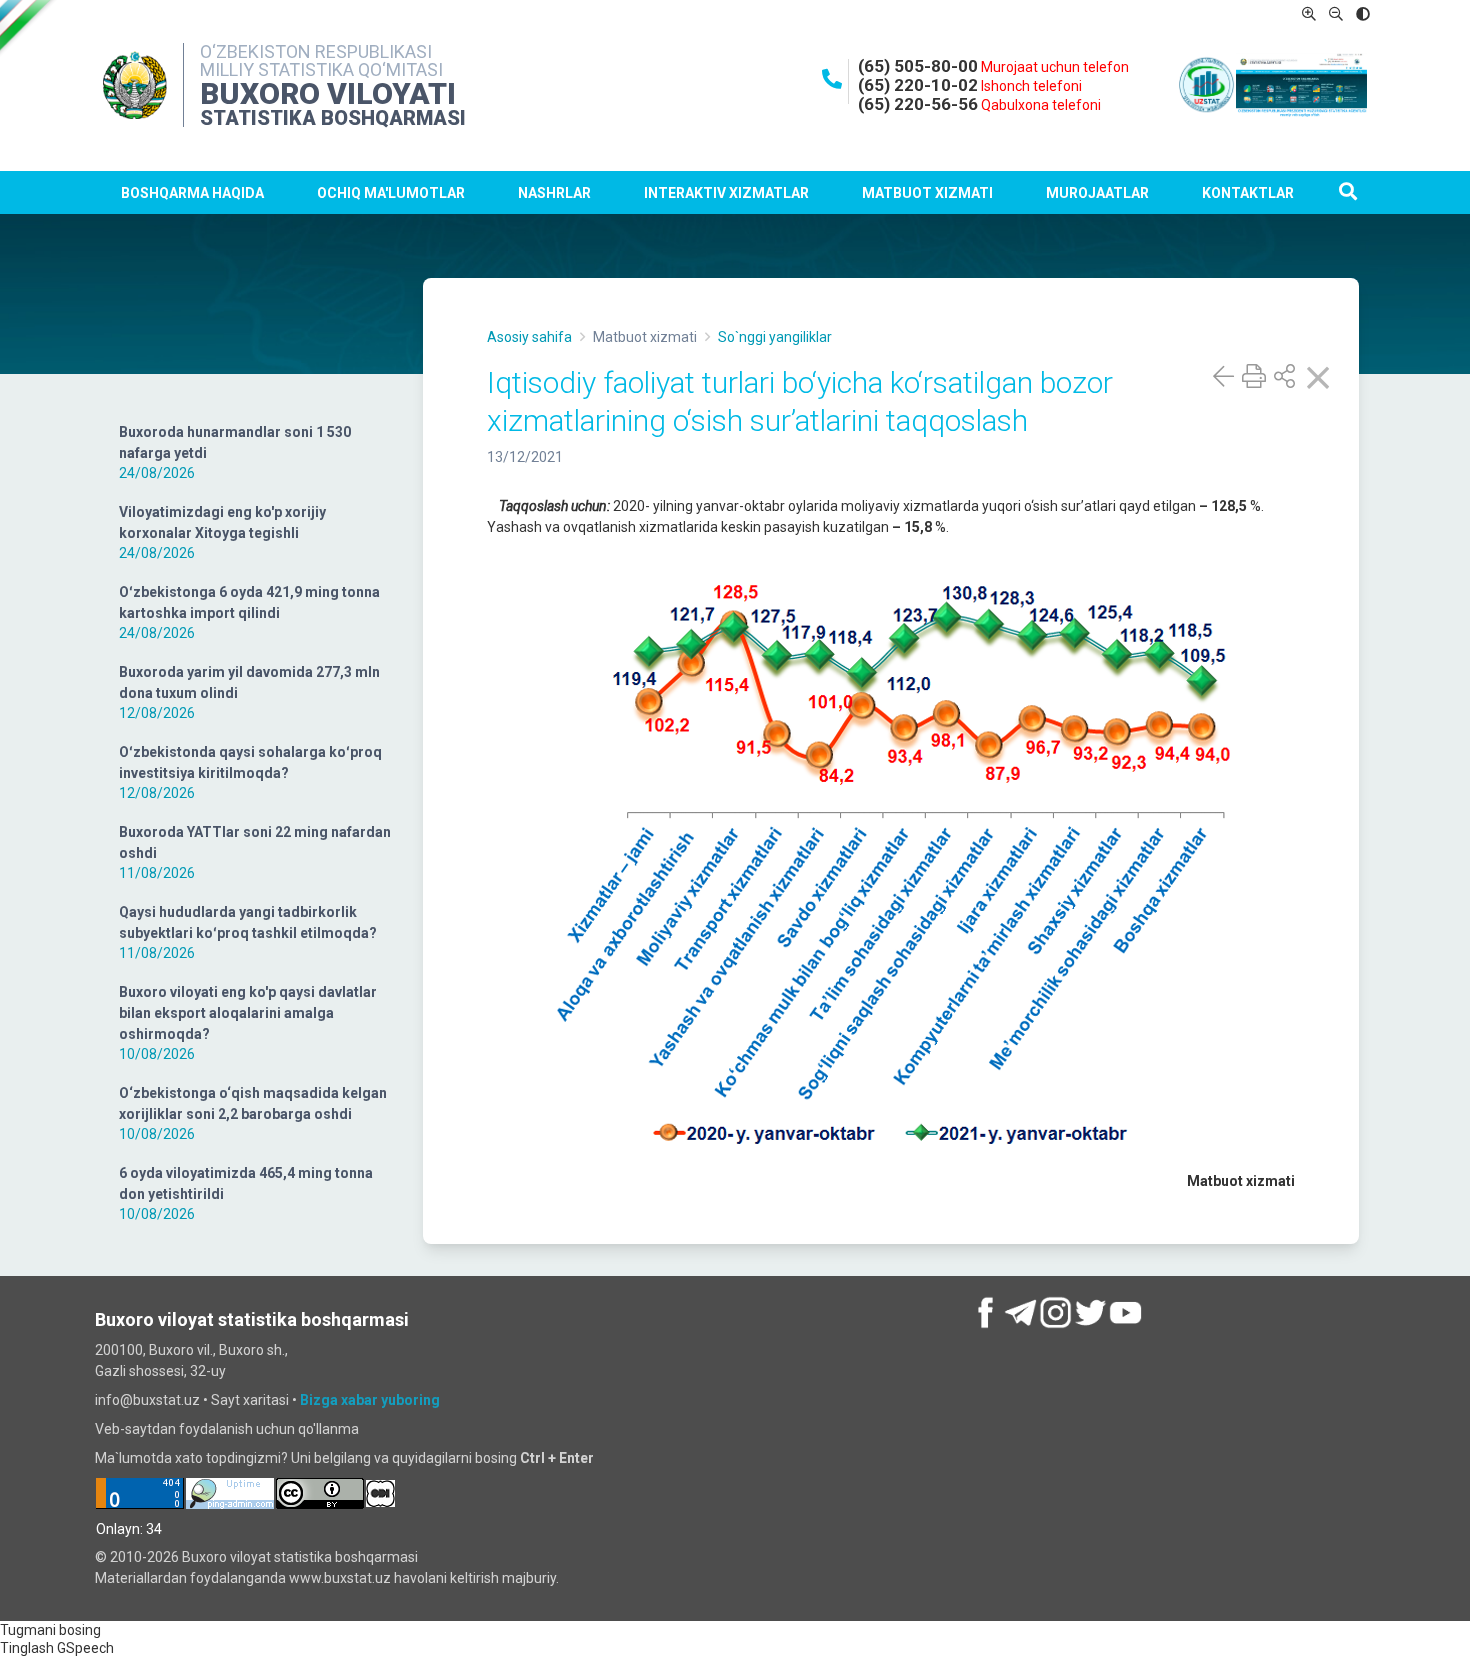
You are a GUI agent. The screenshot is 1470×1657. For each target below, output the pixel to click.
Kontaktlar (1248, 193)
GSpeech (85, 1648)
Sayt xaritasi (250, 1400)
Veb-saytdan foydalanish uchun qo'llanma (227, 1429)
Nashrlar (554, 193)
